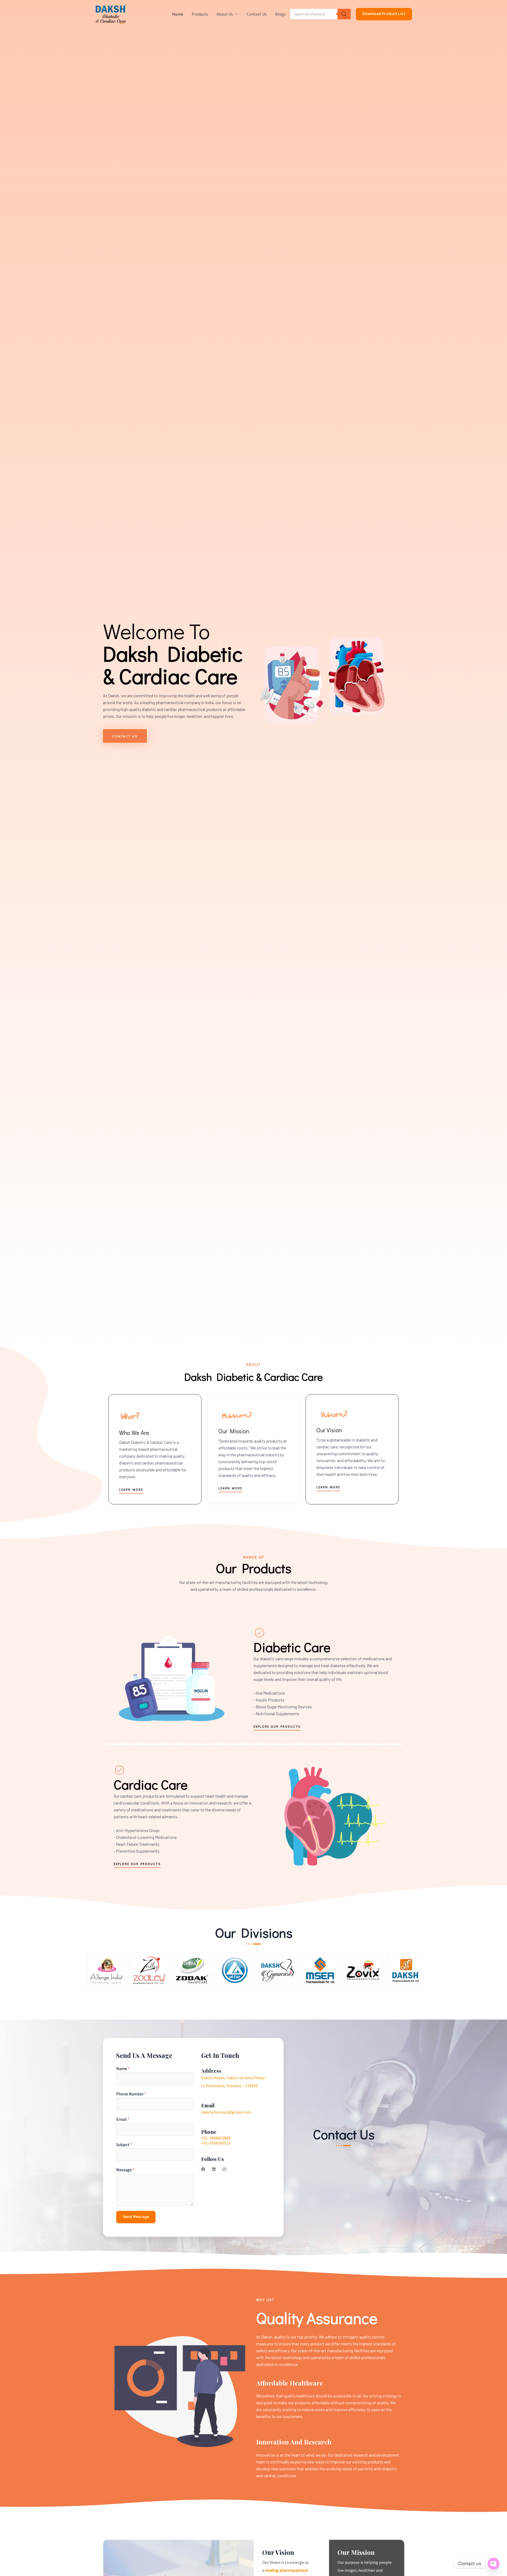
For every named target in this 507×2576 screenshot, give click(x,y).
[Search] (344, 14)
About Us (225, 14)
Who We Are (134, 1433)
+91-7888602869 (216, 2138)
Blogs (280, 14)
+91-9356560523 (216, 2143)
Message (125, 2170)
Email (123, 2119)
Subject (124, 2145)
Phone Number (131, 2094)
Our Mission (234, 1431)
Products (200, 14)
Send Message (136, 2217)
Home (178, 14)
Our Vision (329, 1430)
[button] (384, 14)
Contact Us (257, 14)
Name (123, 2068)
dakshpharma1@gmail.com (226, 2112)
